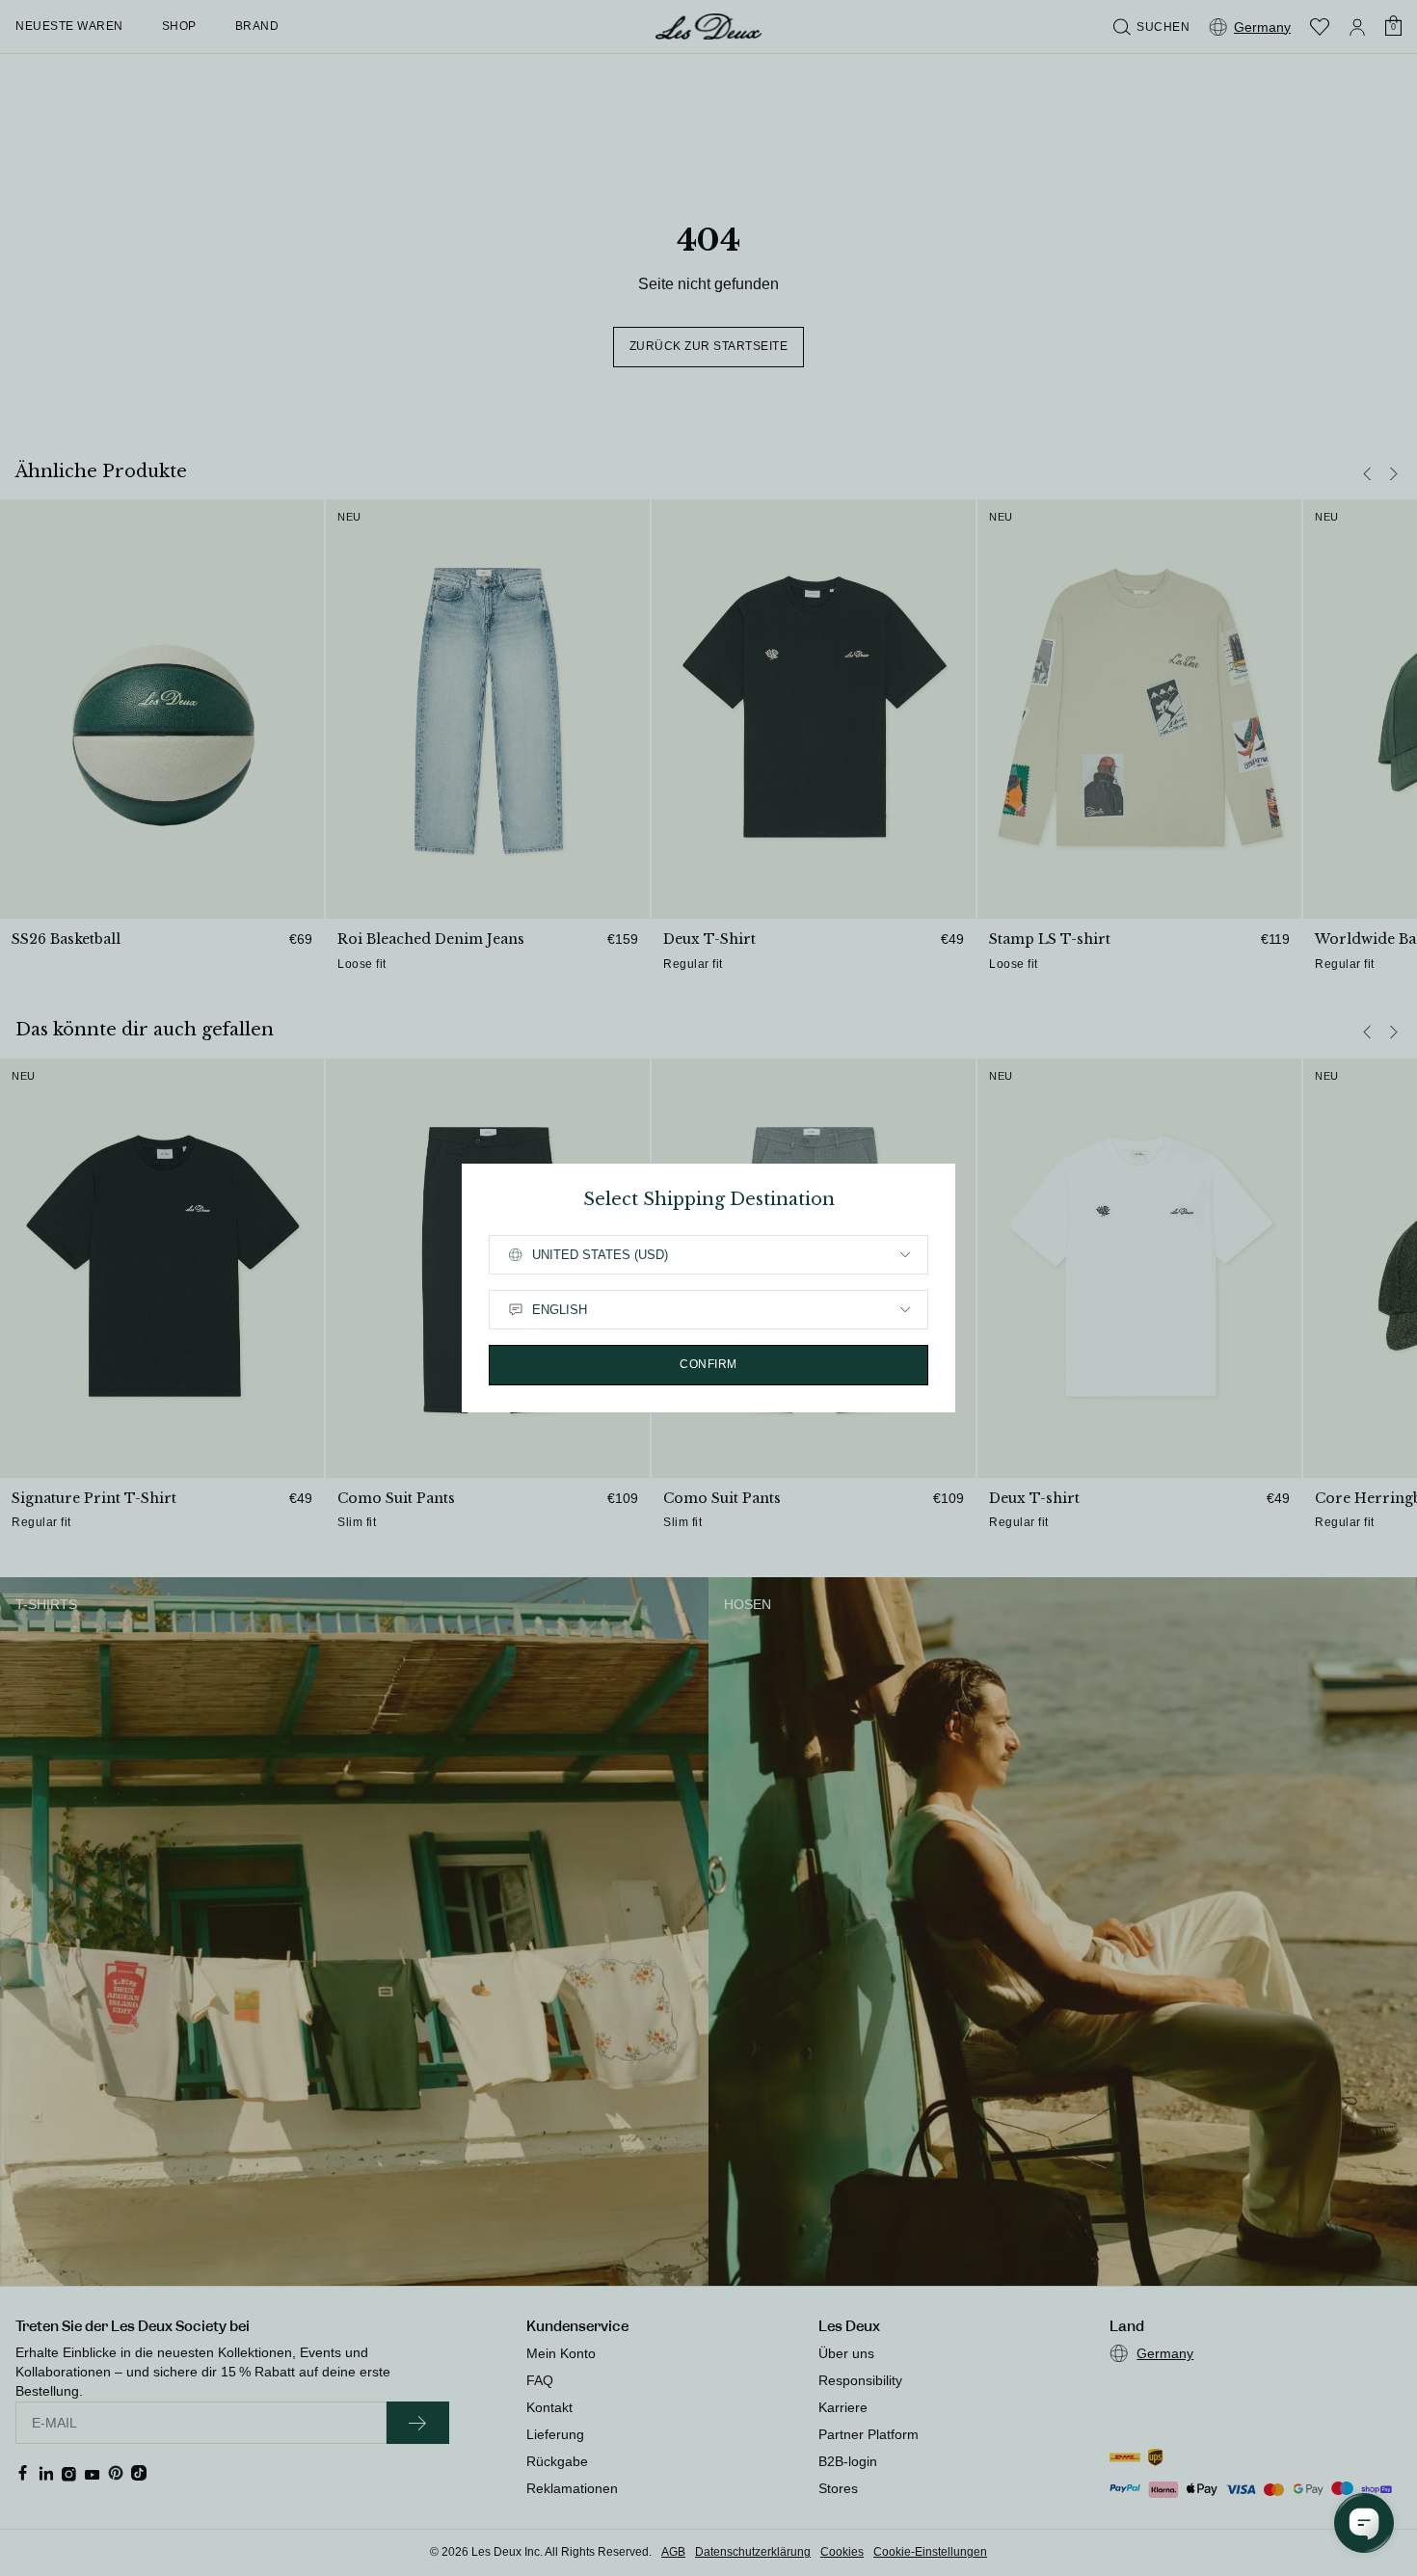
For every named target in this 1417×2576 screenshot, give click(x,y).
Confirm (708, 1364)
